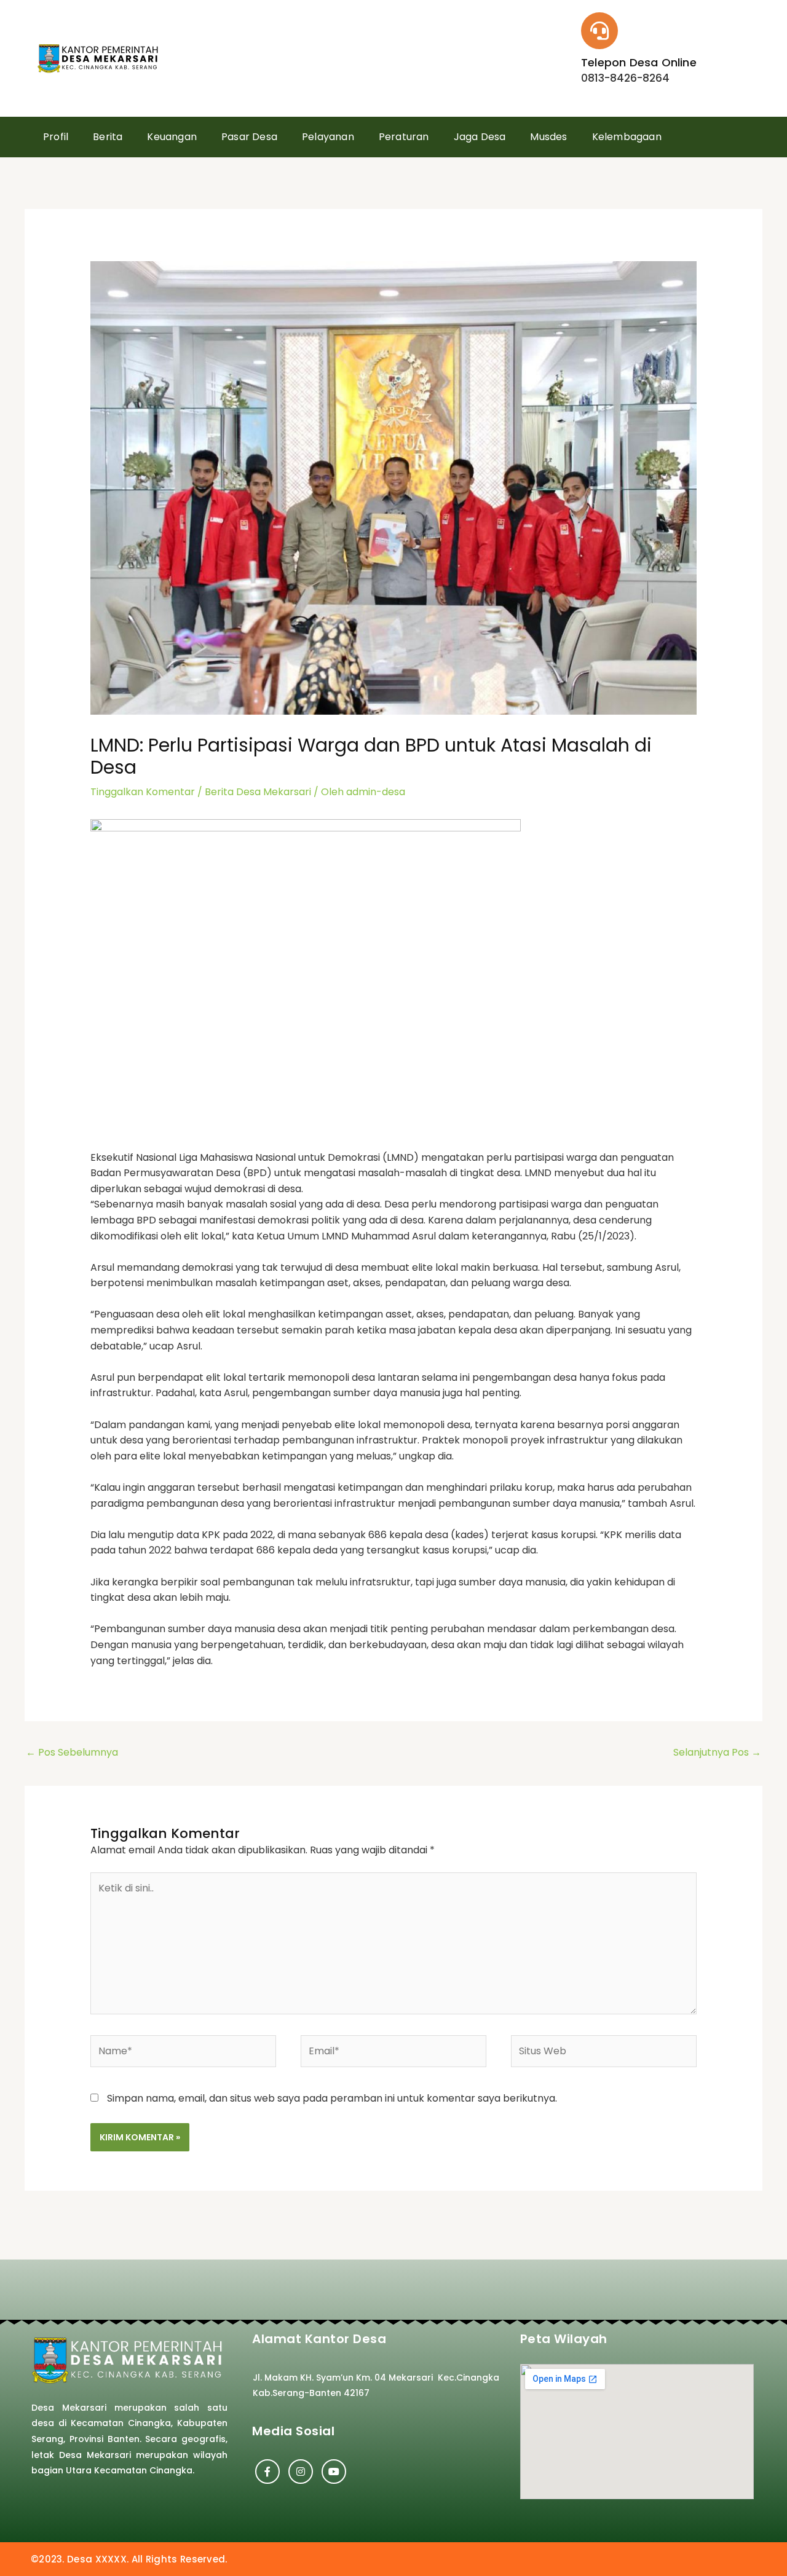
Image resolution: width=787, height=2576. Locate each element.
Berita (108, 137)
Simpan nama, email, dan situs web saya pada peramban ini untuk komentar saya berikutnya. (332, 2098)
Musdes (548, 137)
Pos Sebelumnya (72, 1752)
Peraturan (404, 137)
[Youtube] (334, 2472)
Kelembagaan (627, 137)
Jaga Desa (480, 137)
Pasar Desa (249, 137)
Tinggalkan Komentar (143, 792)
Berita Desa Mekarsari (258, 792)
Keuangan (172, 137)
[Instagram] (301, 2472)
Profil (56, 137)
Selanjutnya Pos (717, 1752)
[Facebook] (267, 2472)
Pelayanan (328, 137)
